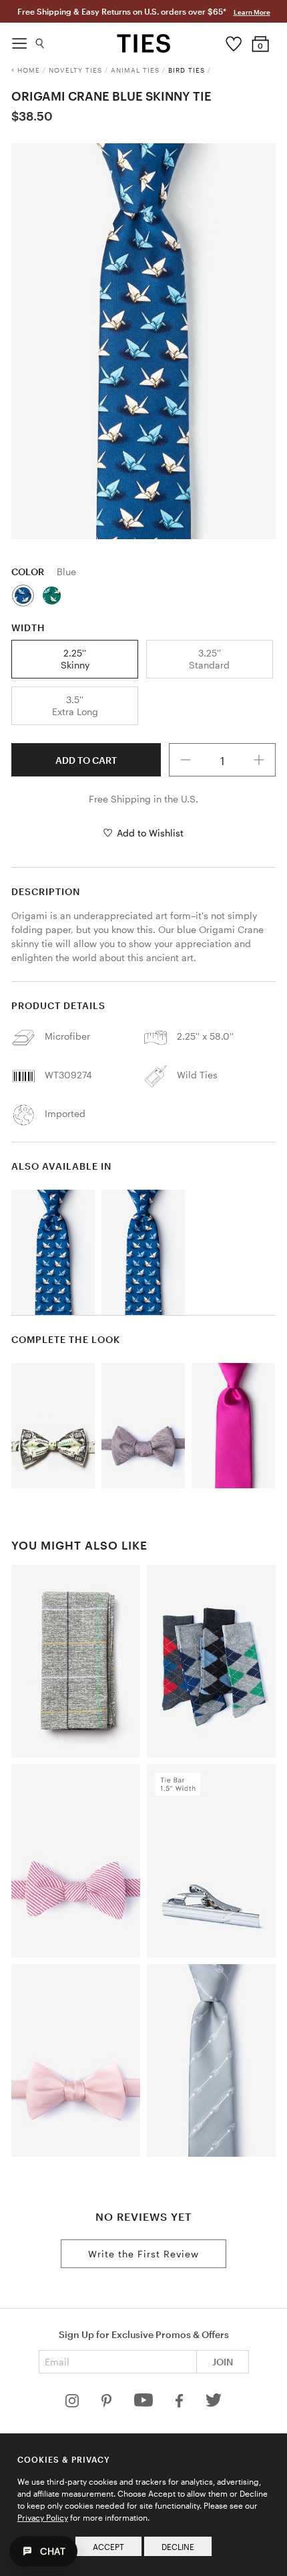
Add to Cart (86, 760)
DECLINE (178, 2547)
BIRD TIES (187, 70)
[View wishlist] (234, 41)
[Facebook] (180, 2404)
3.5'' (75, 705)
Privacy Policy (43, 2517)
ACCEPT (108, 2547)
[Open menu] (19, 40)
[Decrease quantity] (186, 760)
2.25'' (75, 659)
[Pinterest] (108, 2404)
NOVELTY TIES (75, 70)
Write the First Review (143, 2254)
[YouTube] (145, 2404)
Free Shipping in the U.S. (143, 799)
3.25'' (209, 659)
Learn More (252, 12)
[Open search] (40, 40)
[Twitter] (214, 2404)
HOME (29, 70)
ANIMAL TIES (135, 70)
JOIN (223, 2362)
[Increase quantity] (259, 760)
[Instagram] (73, 2404)
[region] (143, 341)
